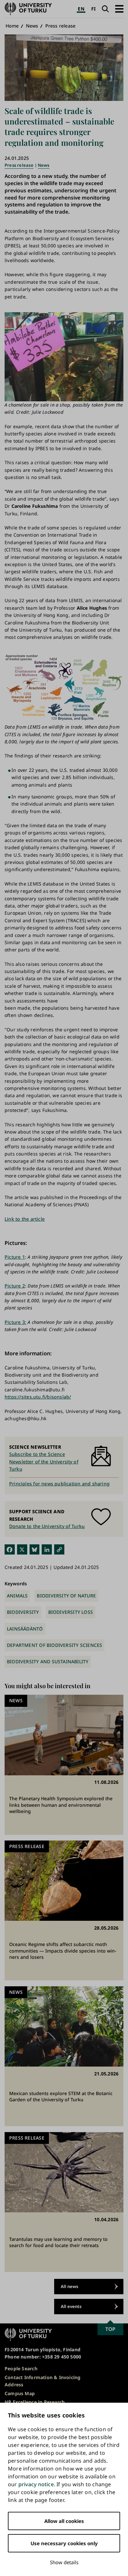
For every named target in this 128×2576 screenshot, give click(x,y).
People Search (21, 2368)
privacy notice (36, 2484)
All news (70, 2286)
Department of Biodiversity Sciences (54, 1645)
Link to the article (25, 1219)
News (32, 26)
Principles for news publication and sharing (59, 1484)
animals (17, 1596)
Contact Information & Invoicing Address (43, 2381)
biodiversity (23, 1612)
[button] (119, 9)
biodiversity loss (71, 1612)
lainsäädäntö (25, 1629)
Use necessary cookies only (64, 2543)
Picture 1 (15, 1257)
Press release (61, 26)
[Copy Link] (59, 1549)
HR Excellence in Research (35, 2402)
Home (12, 26)
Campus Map (20, 2393)
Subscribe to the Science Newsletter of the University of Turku (44, 1461)
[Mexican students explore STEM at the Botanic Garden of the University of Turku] (64, 2056)
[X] (22, 1549)
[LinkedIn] (47, 1549)
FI (93, 9)
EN (81, 9)
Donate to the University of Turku (47, 1526)
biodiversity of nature (66, 1596)
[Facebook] (10, 1549)
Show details (64, 2562)
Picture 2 (15, 1286)
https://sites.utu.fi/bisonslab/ (38, 1397)
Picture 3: (15, 1322)
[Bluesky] (35, 1549)
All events (71, 2306)
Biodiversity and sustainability (48, 1661)
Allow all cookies (64, 2521)
